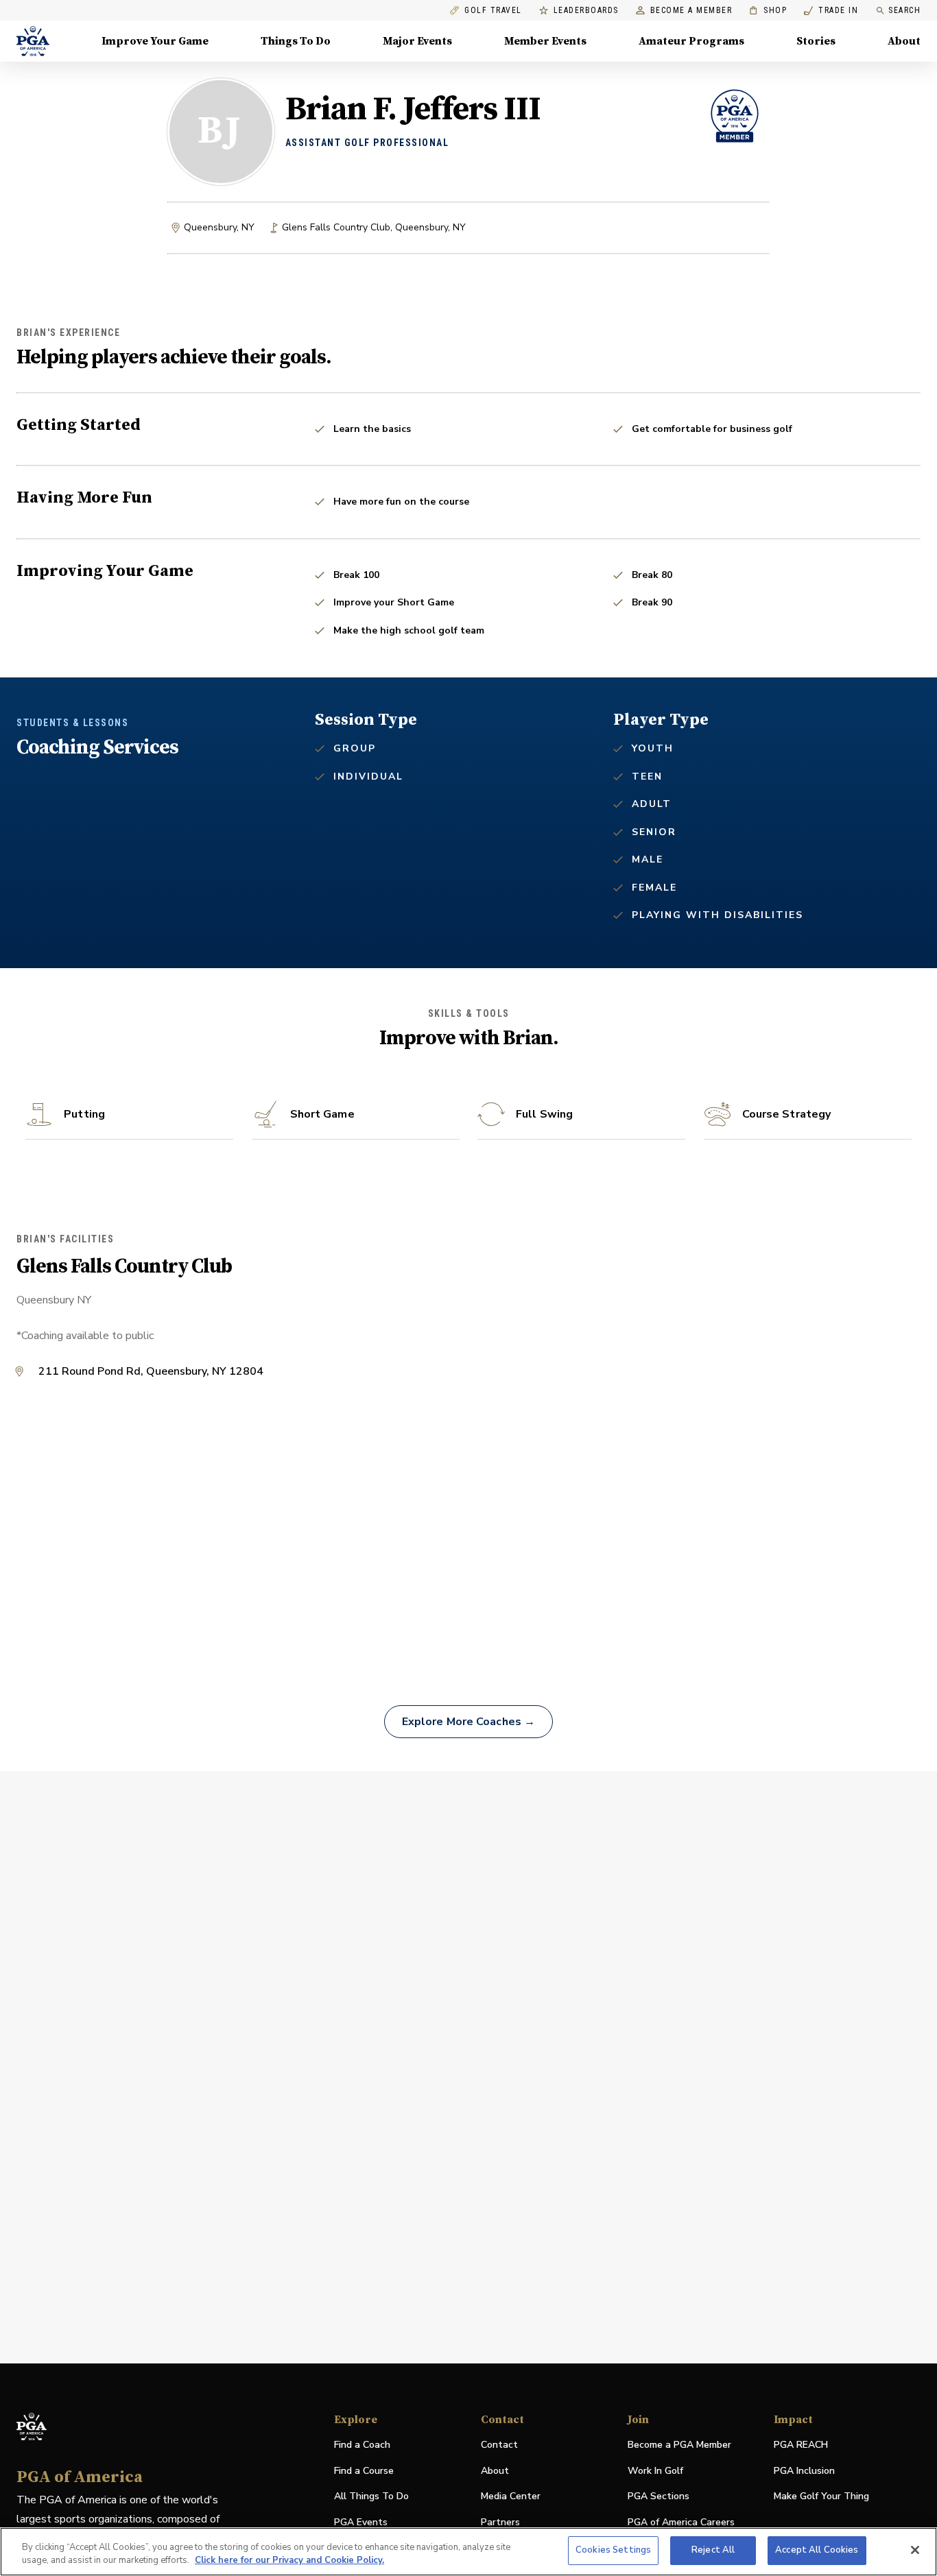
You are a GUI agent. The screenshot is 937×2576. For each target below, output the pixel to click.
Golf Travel (493, 11)
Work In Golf (655, 2471)
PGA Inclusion (804, 2471)
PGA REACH (801, 2445)
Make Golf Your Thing (821, 2497)
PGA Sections (659, 2496)
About (904, 41)
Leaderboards (586, 11)
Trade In (831, 11)
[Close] (915, 2550)
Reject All (713, 2550)
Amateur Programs (691, 41)
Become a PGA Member (679, 2445)
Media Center (511, 2497)
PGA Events (361, 2522)
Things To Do (296, 41)
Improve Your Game (155, 41)
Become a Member (691, 11)
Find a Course (364, 2471)
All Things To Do (371, 2496)
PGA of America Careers (681, 2523)
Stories (816, 41)
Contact (499, 2445)
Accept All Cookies (817, 2550)
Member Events (545, 41)
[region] (468, 2552)
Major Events (417, 41)
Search (904, 10)
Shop (768, 11)
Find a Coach (362, 2445)
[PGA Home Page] (33, 41)
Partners (500, 2522)
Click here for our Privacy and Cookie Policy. (289, 2561)
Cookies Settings (613, 2550)
